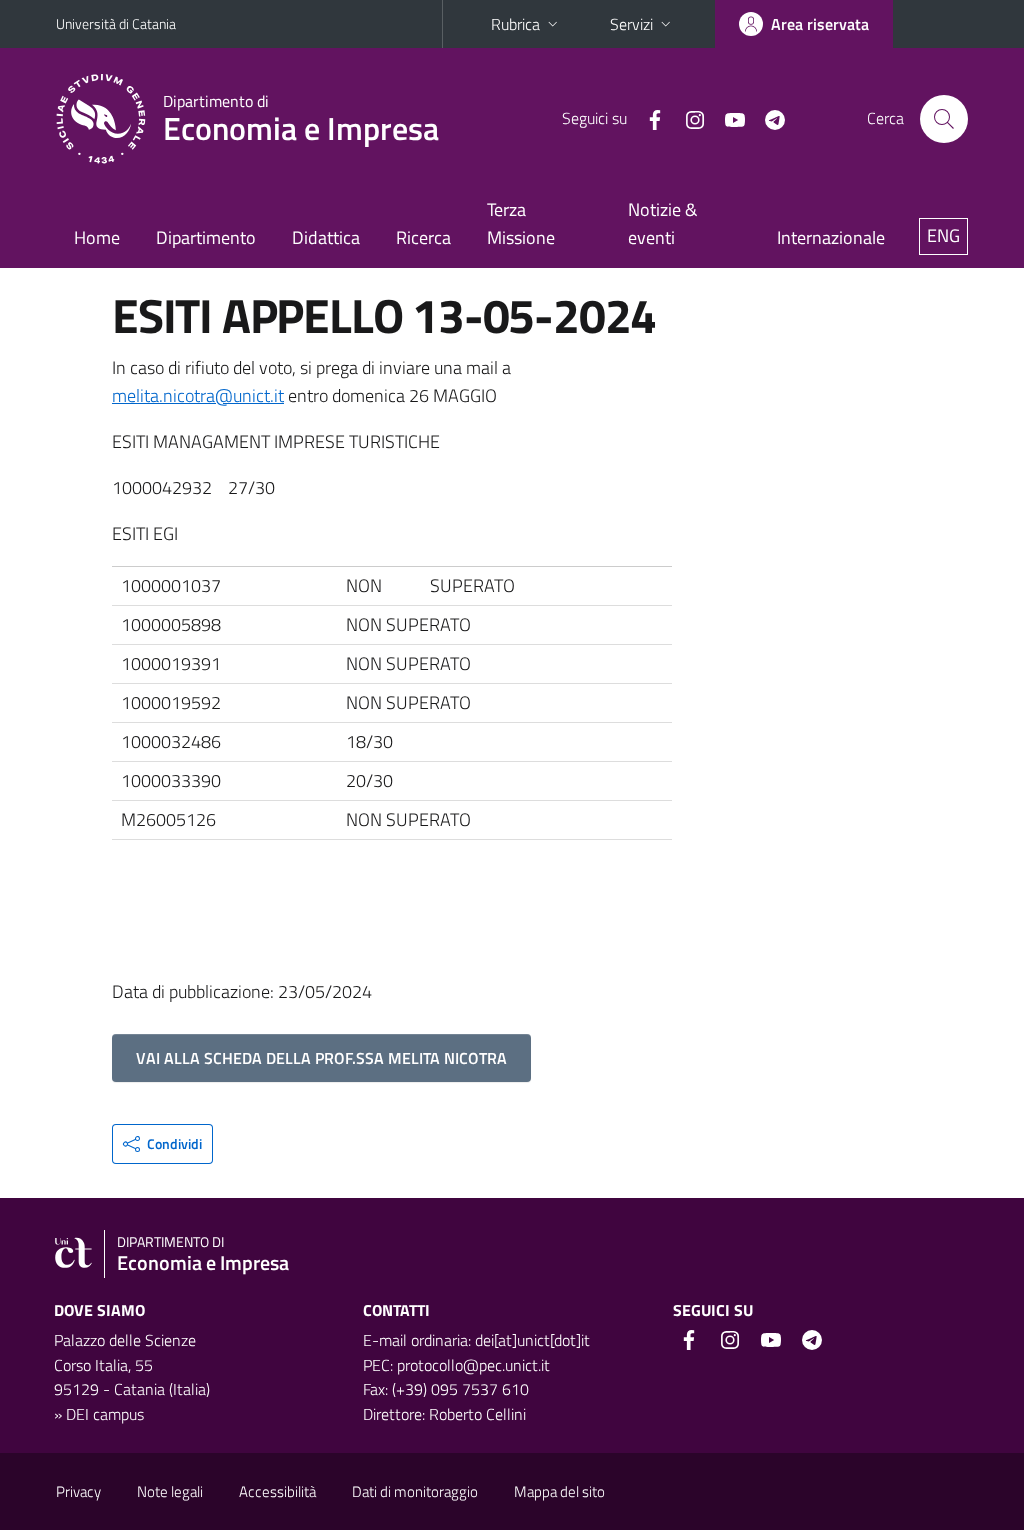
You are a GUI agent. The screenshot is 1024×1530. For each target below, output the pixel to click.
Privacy (78, 1491)
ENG (943, 235)
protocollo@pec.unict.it (473, 1365)
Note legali (170, 1491)
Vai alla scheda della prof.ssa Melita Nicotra (321, 1058)
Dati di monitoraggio (415, 1491)
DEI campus (105, 1414)
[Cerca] (944, 119)
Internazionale (831, 237)
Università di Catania (116, 23)
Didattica (326, 237)
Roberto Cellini (477, 1414)
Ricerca (423, 237)
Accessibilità (277, 1491)
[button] (162, 1144)
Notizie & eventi (662, 223)
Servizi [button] (631, 24)
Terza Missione (521, 223)
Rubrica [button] (515, 24)
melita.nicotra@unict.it (198, 395)
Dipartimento (206, 237)
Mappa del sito (559, 1491)
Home (97, 237)
